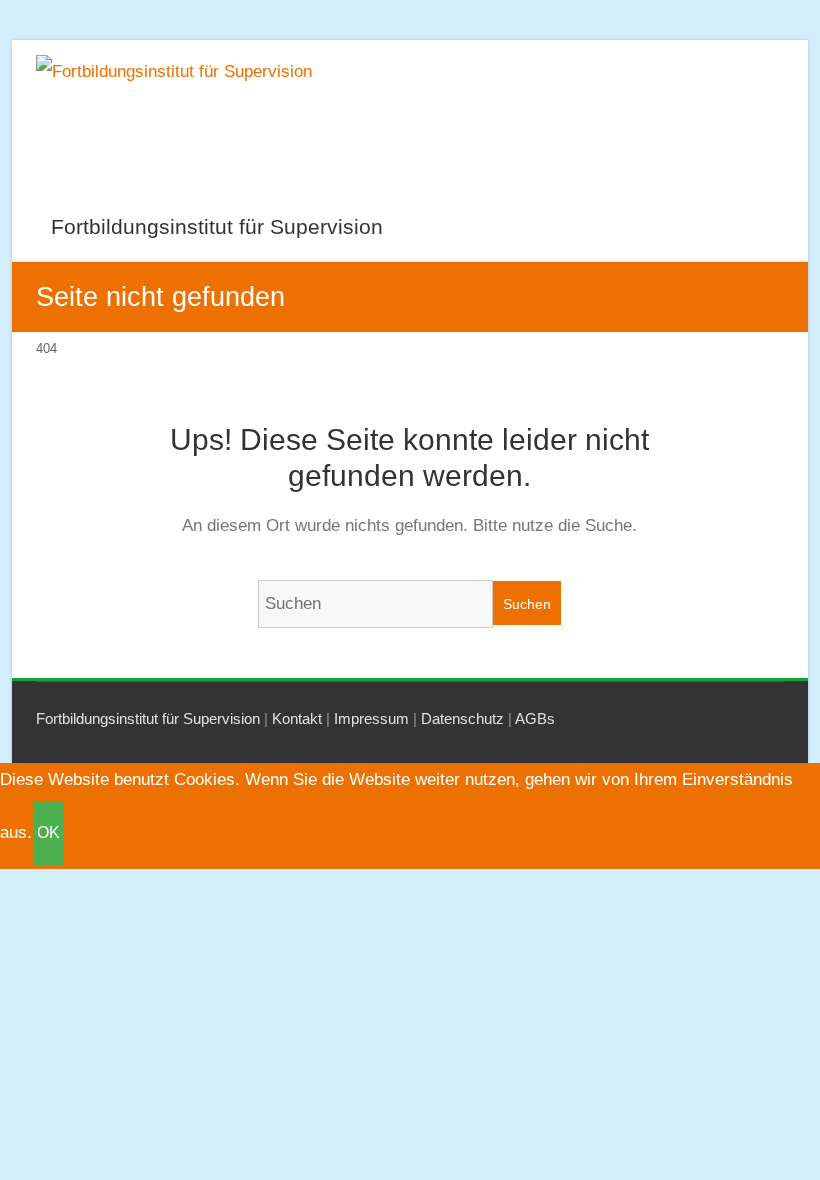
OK (48, 832)
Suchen (527, 604)
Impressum (371, 718)
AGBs (535, 718)
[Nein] (75, 837)
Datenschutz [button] (462, 718)
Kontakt (297, 718)
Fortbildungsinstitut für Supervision (217, 226)
